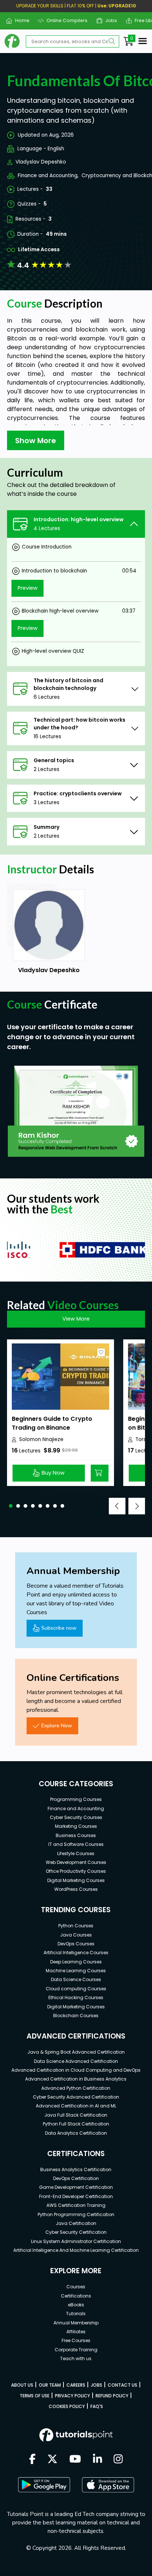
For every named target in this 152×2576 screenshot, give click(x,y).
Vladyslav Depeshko (41, 162)
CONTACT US (122, 2385)
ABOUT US (22, 2385)
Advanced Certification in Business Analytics (76, 2079)
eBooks (76, 2305)
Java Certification (76, 2223)
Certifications (76, 2296)
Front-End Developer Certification (76, 2196)
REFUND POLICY (112, 2396)
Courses (76, 2287)
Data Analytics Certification (76, 2133)
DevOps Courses (76, 1944)
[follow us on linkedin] (98, 2460)
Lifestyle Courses (76, 1853)
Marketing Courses (76, 1826)
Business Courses (76, 1835)
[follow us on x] (52, 2460)
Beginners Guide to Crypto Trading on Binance (52, 1423)
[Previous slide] (117, 1506)
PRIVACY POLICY (72, 2396)
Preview (28, 588)
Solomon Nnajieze (41, 1439)
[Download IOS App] (108, 2485)
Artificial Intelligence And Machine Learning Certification (76, 2250)
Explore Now (57, 1725)
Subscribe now (59, 1628)
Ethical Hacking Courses (76, 1997)
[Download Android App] (44, 2485)
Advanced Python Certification (76, 2088)
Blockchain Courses (76, 2016)
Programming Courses (76, 1799)
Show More (36, 441)
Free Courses (76, 2340)
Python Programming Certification (76, 2214)
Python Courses (76, 1926)
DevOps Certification (76, 2178)
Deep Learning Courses (76, 1962)
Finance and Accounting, (48, 176)
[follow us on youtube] (75, 2460)
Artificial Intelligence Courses (76, 1953)
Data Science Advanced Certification (76, 2061)
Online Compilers (64, 20)
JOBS (96, 2385)
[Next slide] (137, 1506)
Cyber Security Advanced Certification (76, 2097)
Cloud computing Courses (76, 1989)
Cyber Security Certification (76, 2232)
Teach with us (76, 2358)
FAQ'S (97, 2406)
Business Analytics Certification (76, 2170)
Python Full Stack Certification (76, 2124)
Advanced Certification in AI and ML (76, 2106)
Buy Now (53, 1473)
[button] (11, 1506)
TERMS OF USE (34, 2396)
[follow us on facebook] (32, 2460)
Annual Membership (76, 2323)
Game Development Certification (76, 2187)
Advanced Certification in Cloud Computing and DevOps (76, 2070)
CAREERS (76, 2385)
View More (76, 1319)
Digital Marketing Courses (76, 1880)
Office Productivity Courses (76, 1871)
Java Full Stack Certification (76, 2115)
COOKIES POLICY (67, 2406)
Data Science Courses (76, 1979)
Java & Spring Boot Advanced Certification (76, 2052)
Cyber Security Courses (76, 1817)
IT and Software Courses (76, 1844)
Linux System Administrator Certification (76, 2241)
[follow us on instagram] (118, 2460)
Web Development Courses (76, 1862)
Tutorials (76, 2314)
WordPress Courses (76, 1889)
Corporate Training (76, 2350)
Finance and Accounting (76, 1809)
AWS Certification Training (76, 2205)
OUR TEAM (50, 2385)
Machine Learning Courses (76, 1971)
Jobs (108, 20)
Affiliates (76, 2332)
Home (19, 20)
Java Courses (76, 1935)
